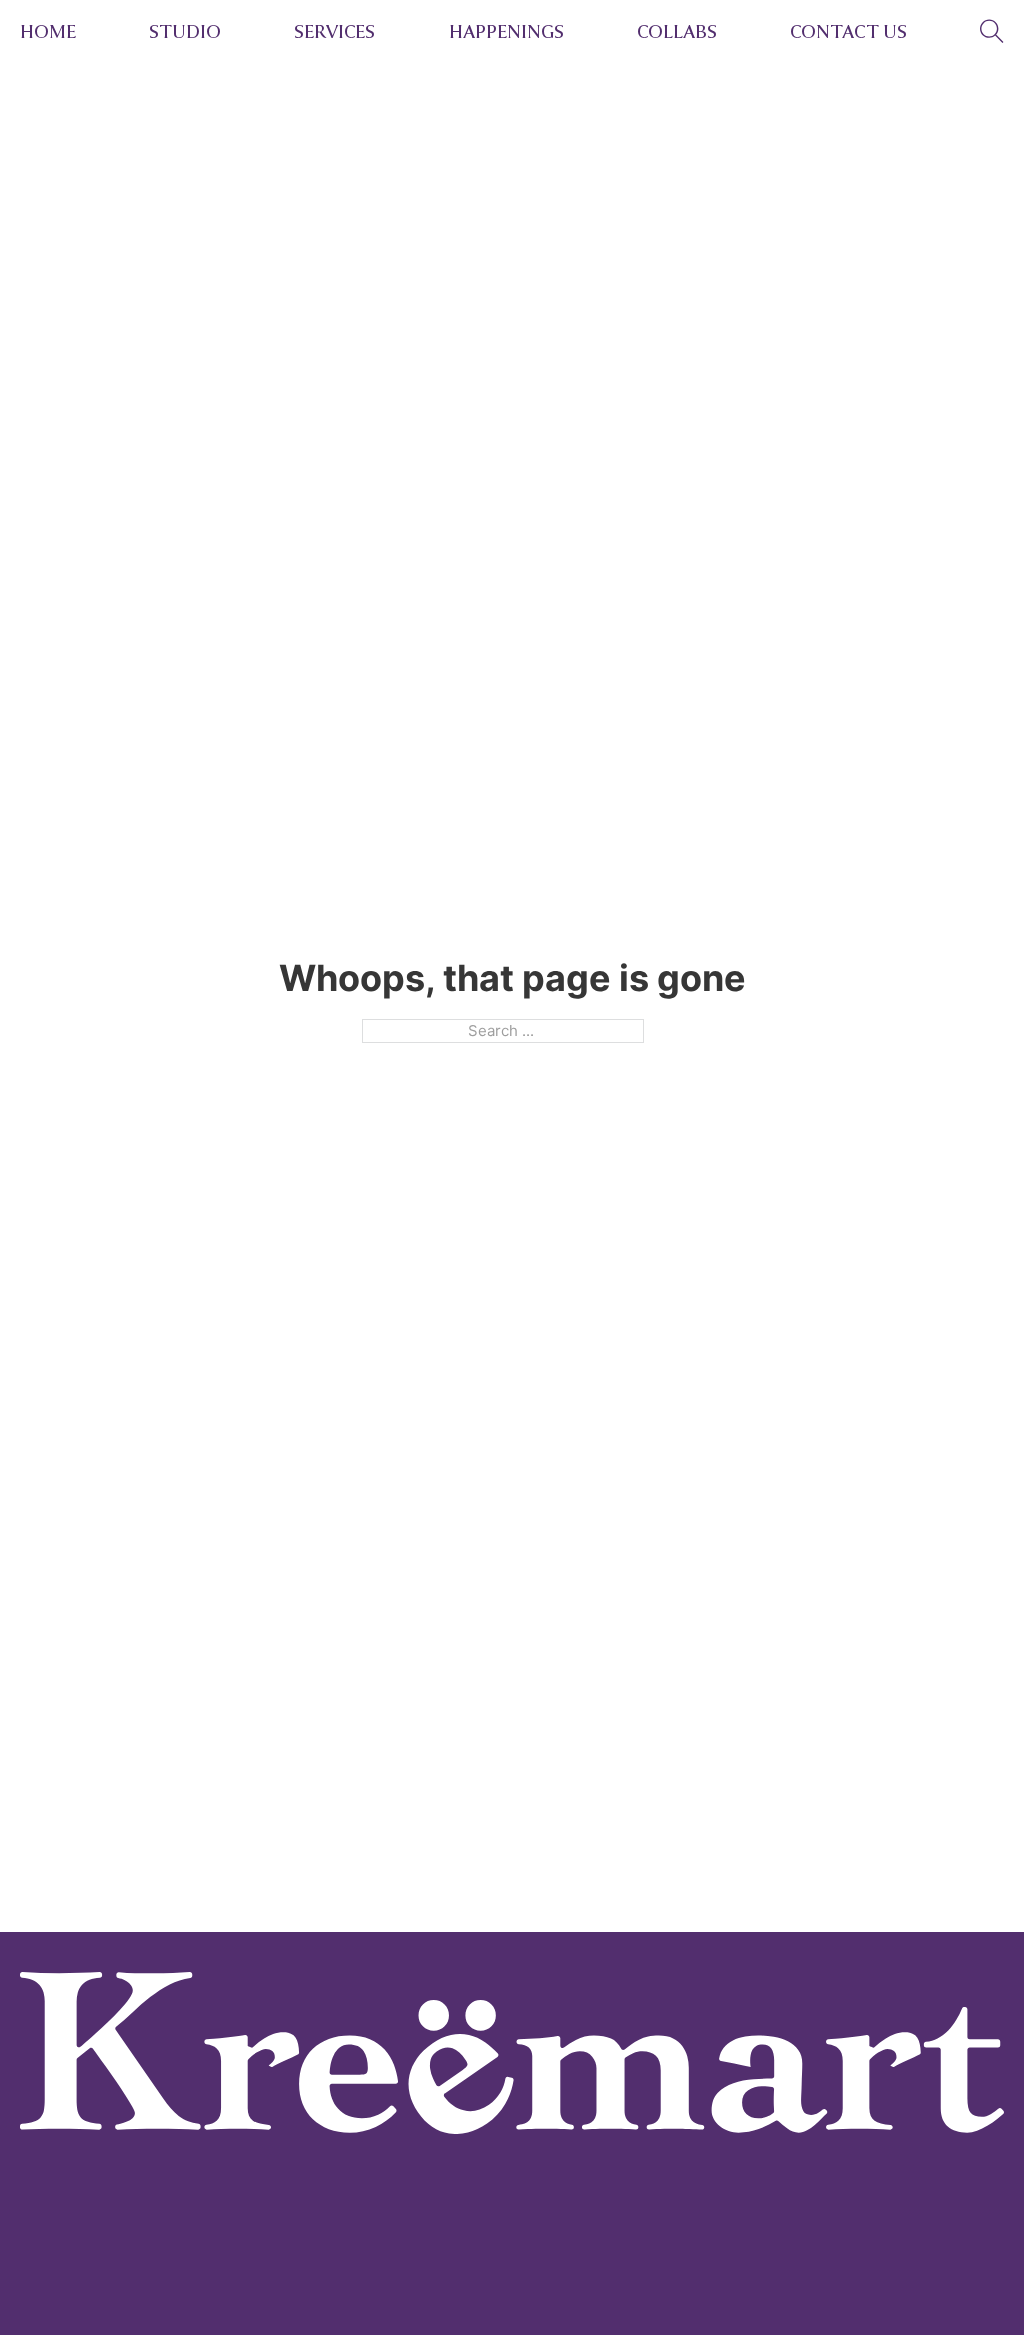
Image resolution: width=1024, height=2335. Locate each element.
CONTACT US (848, 32)
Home (48, 32)
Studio (185, 32)
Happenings (506, 32)
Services (334, 32)
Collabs (677, 32)
